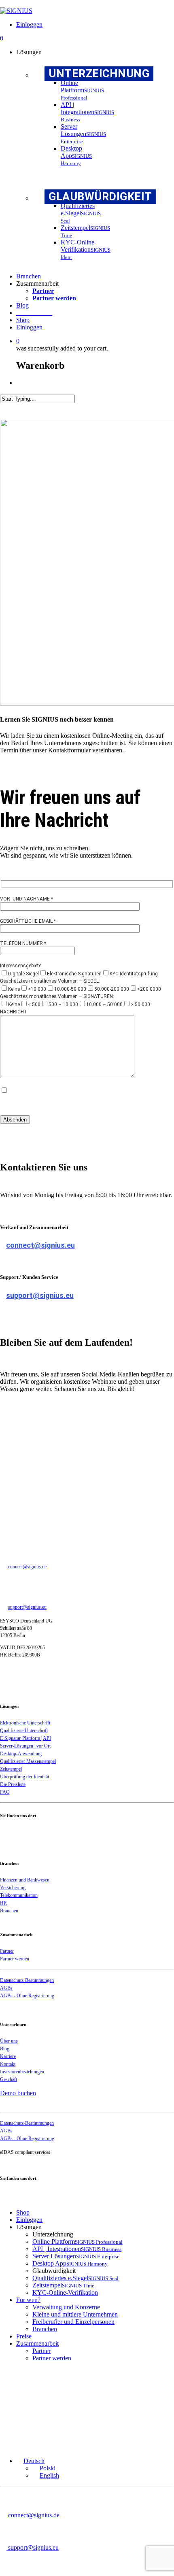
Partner (7, 1951)
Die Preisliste (13, 1784)
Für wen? (28, 2300)
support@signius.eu (40, 1295)
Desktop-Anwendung (21, 1754)
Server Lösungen (76, 2256)
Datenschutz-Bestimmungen (27, 1980)
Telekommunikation (19, 1895)
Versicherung (13, 1888)
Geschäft (8, 2079)
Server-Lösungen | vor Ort (25, 1746)
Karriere (8, 2056)
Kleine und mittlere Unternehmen (75, 2314)
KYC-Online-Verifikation (65, 2292)
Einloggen (29, 2220)
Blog (5, 2049)
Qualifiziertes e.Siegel (75, 2278)
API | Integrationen (77, 2249)
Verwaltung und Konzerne (66, 2307)
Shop (23, 2212)
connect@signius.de (27, 1567)
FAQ (5, 1792)
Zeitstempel (11, 1769)
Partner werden (15, 1959)
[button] (30, 2461)
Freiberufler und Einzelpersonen (73, 2322)
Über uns (9, 2041)
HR (3, 1903)
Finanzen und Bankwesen (25, 1880)
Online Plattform (77, 2242)
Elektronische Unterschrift (25, 1723)
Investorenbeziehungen (22, 2072)
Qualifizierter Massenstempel (28, 1761)
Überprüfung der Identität (24, 1777)
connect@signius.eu (40, 1245)
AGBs (6, 1988)
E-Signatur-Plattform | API (25, 1738)
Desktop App (70, 2263)
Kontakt (8, 2064)
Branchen (9, 1911)
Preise (24, 2336)
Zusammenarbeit (37, 2343)
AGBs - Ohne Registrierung (27, 1996)
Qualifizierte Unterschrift (24, 1731)
